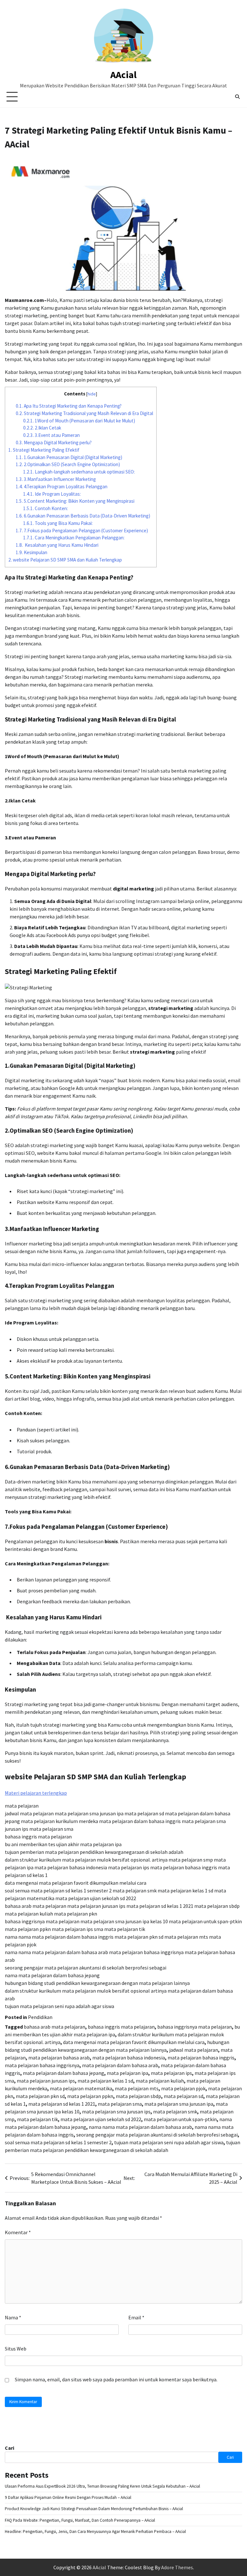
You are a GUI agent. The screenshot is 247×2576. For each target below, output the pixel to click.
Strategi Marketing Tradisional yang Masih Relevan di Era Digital (84, 413)
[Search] (237, 97)
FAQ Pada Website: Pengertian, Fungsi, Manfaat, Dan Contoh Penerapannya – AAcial (80, 2520)
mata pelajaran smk (175, 2111)
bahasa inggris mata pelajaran (121, 2027)
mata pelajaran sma (120, 2104)
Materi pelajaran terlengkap (36, 1793)
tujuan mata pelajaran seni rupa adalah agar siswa (169, 2142)
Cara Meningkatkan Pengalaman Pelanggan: (74, 538)
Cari (9, 2448)
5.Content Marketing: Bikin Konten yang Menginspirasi (75, 501)
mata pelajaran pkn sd (40, 2096)
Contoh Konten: (46, 508)
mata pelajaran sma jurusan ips (116, 2111)
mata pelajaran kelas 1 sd (105, 2081)
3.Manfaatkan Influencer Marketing (56, 479)
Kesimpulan (32, 552)
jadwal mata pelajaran (194, 2050)
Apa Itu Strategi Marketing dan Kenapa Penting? (69, 406)
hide (92, 394)
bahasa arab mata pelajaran (55, 2027)
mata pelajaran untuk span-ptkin (180, 2119)
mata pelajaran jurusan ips (46, 2081)
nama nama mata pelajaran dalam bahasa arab (140, 2127)
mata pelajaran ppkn (90, 2096)
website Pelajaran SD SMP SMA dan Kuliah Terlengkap (65, 560)
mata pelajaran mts (137, 2088)
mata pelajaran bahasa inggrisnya (42, 2065)
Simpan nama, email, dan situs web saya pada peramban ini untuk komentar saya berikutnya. (116, 2379)
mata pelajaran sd (183, 2096)
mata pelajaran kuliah (160, 2081)
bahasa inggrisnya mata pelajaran (195, 2027)
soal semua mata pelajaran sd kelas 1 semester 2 (58, 2142)
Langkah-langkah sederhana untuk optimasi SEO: (79, 472)
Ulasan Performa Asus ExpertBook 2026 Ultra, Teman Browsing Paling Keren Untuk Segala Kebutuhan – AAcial (102, 2486)
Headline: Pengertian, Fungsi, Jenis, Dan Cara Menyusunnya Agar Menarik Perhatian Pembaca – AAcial (95, 2532)
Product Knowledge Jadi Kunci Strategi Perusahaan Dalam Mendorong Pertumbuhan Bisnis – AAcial (94, 2509)
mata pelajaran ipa (128, 2073)
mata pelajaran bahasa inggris (201, 2058)
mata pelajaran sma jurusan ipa (179, 2104)
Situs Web (16, 2349)
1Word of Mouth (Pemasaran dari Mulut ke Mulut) (79, 421)
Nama (13, 2317)
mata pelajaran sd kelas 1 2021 (62, 2104)
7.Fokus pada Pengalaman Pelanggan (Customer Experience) (82, 531)
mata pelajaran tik (37, 2119)
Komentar (18, 2232)
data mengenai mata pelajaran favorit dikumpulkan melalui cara (134, 2042)
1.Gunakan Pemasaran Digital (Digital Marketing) (69, 457)
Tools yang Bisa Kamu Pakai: (58, 523)
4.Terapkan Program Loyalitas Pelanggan (62, 487)
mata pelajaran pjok (183, 2088)
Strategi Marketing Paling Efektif (44, 450)
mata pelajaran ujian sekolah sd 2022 (101, 2119)
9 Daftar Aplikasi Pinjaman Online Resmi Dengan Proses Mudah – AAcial (68, 2497)
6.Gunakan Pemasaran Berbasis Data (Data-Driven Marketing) (83, 516)
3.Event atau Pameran (51, 435)
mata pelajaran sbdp (138, 2096)
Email (136, 2317)
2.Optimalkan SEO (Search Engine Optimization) (68, 464)
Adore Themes (177, 2567)
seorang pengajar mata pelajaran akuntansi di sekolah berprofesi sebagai (157, 2135)
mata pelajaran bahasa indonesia (129, 2058)
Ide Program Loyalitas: (52, 494)
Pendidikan (40, 2017)
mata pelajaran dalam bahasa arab (120, 2065)
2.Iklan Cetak (42, 428)
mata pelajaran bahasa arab (59, 2058)
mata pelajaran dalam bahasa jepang (64, 2073)
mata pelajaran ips (171, 2073)
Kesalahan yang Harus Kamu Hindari (57, 545)
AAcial (123, 75)
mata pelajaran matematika (81, 2088)
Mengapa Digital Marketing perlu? (54, 443)
